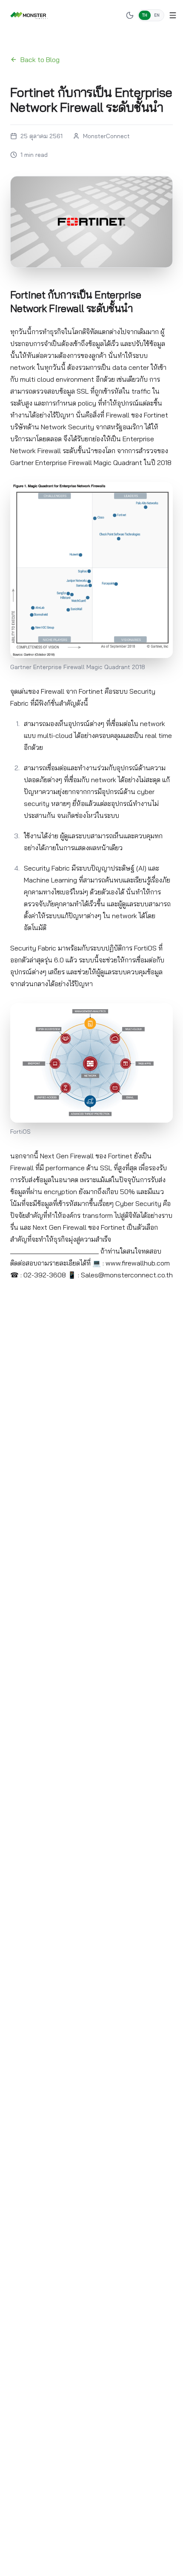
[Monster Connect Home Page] (29, 15)
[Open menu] (173, 15)
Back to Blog (40, 60)
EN (157, 15)
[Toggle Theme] (130, 15)
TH (145, 15)
